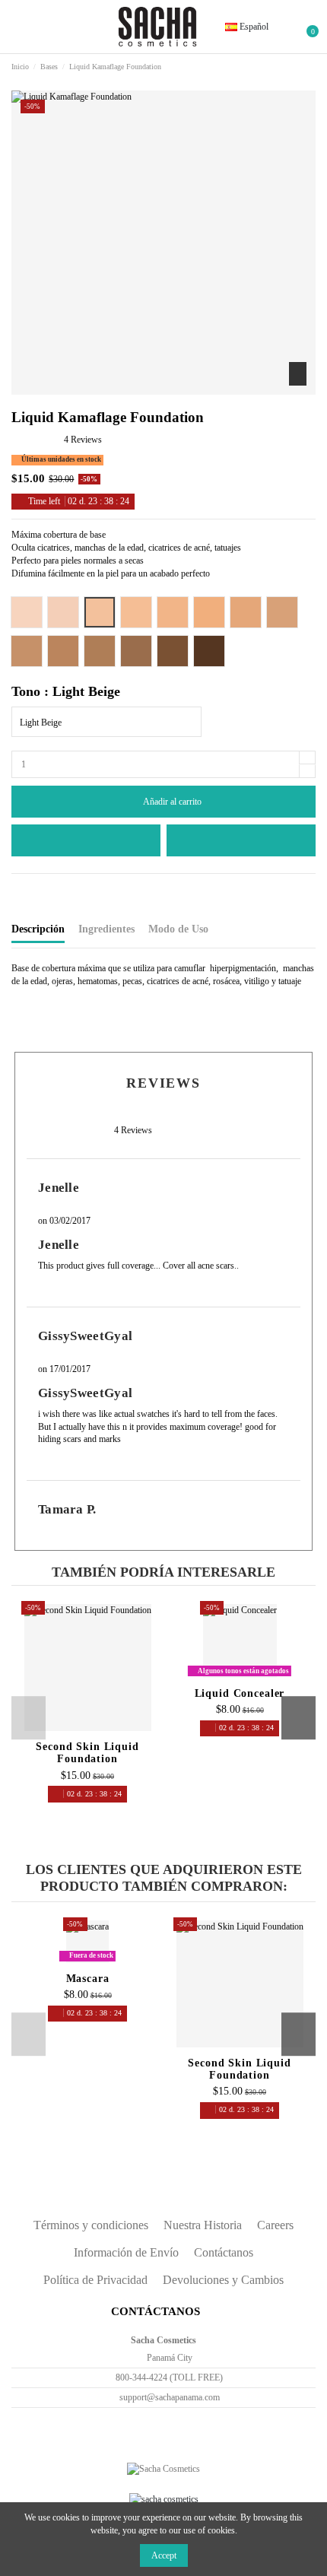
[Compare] (88, 1730)
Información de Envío (126, 2252)
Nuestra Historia (203, 2225)
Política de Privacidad (95, 2280)
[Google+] (42, 889)
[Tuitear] (30, 889)
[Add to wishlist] (86, 840)
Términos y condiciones (91, 2225)
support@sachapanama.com (170, 2397)
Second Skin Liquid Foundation (87, 1753)
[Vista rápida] (103, 1730)
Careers (275, 2225)
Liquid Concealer (240, 1693)
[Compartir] (18, 889)
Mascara (88, 1979)
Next (298, 1718)
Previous (29, 1718)
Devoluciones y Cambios (223, 2280)
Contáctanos (224, 2252)
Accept (164, 2555)
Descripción (38, 929)
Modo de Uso (178, 929)
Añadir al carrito (172, 802)
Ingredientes (106, 929)
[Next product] (310, 68)
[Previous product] (298, 68)
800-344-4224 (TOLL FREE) (169, 2377)
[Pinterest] (54, 889)
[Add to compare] (241, 840)
